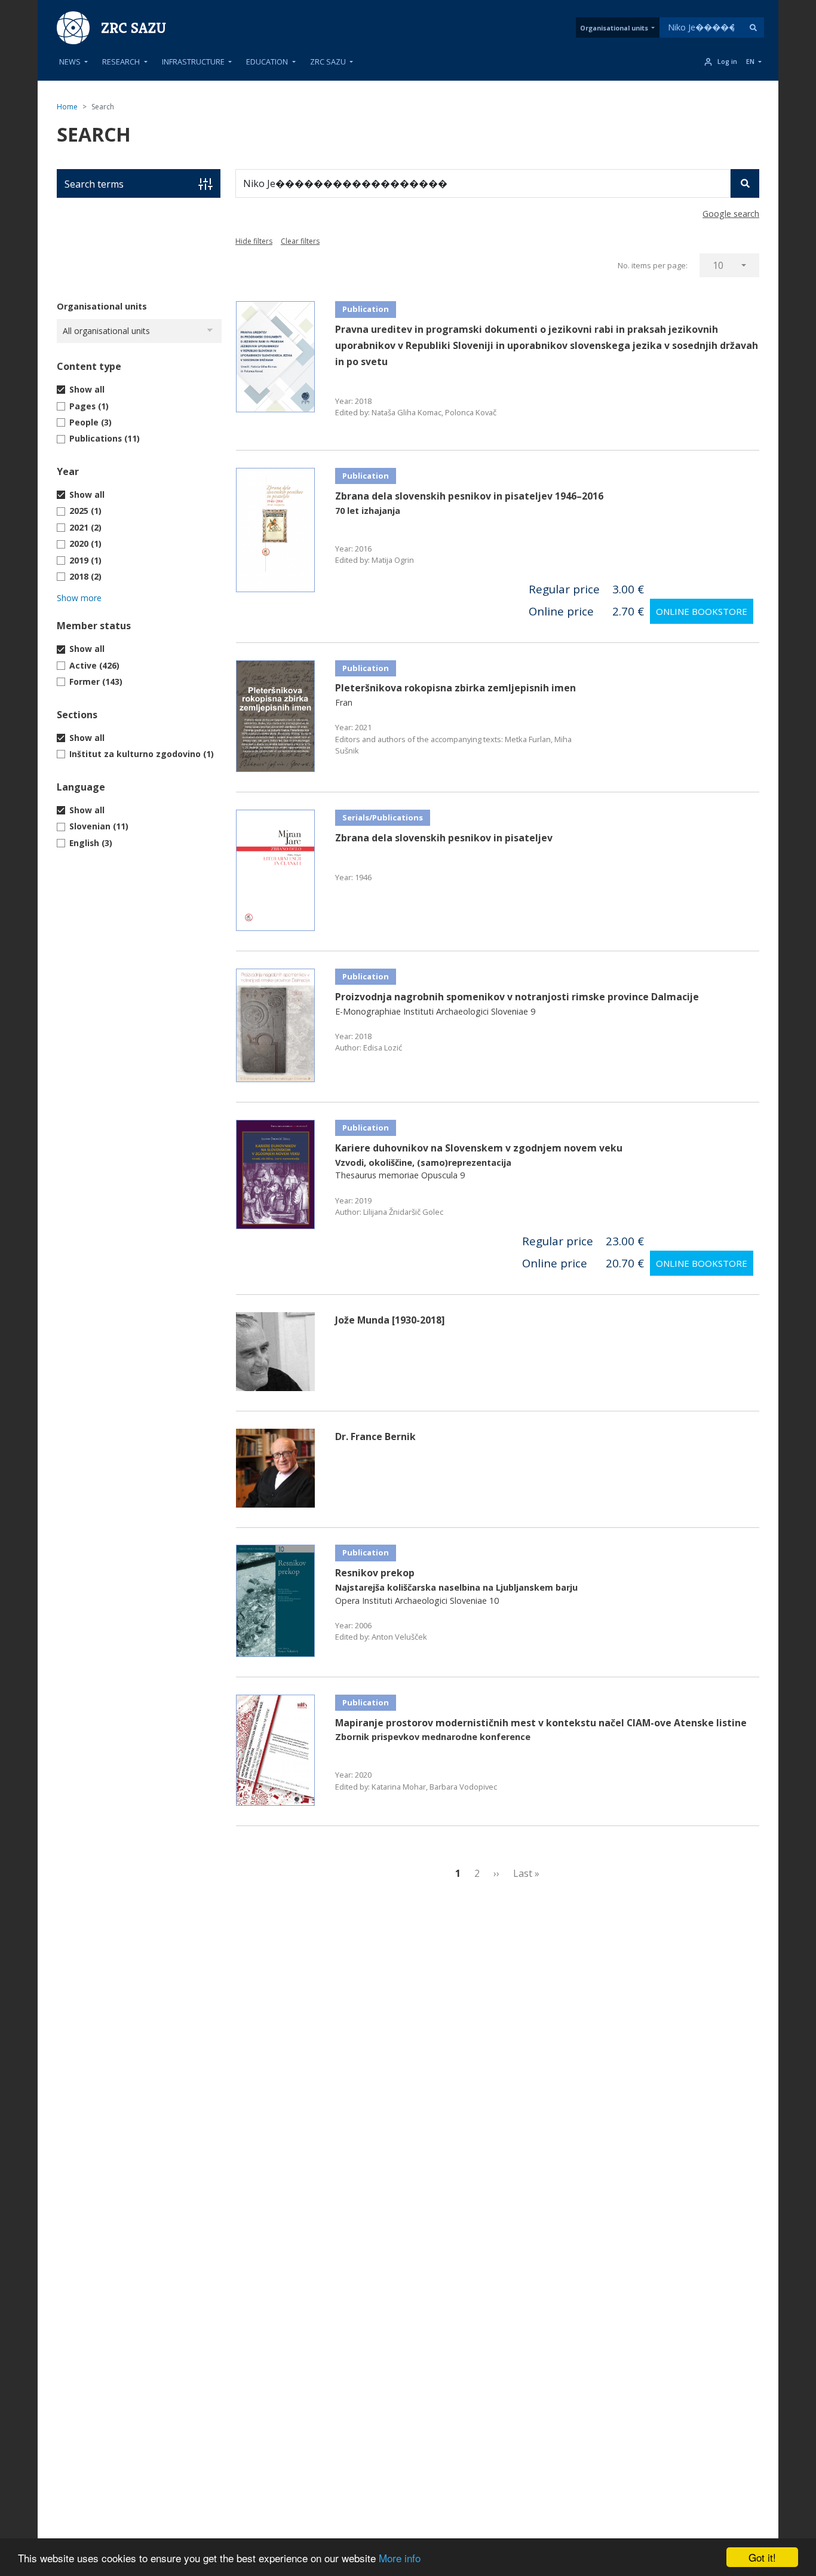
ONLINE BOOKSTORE (702, 611)
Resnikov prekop (375, 1573)
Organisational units (614, 28)
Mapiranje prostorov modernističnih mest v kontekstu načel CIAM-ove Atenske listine (541, 1723)
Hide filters (254, 241)
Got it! (762, 2557)
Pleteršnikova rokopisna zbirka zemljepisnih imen (455, 688)
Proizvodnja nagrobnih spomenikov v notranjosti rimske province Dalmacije (517, 997)
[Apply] (753, 27)
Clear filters (300, 241)
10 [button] (718, 265)
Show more (79, 598)
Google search (731, 214)
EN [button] (750, 62)
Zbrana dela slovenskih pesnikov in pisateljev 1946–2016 (469, 496)
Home (67, 107)
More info (400, 2558)
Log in (727, 62)
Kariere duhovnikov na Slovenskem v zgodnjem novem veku (479, 1148)
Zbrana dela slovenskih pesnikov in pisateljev (444, 838)
